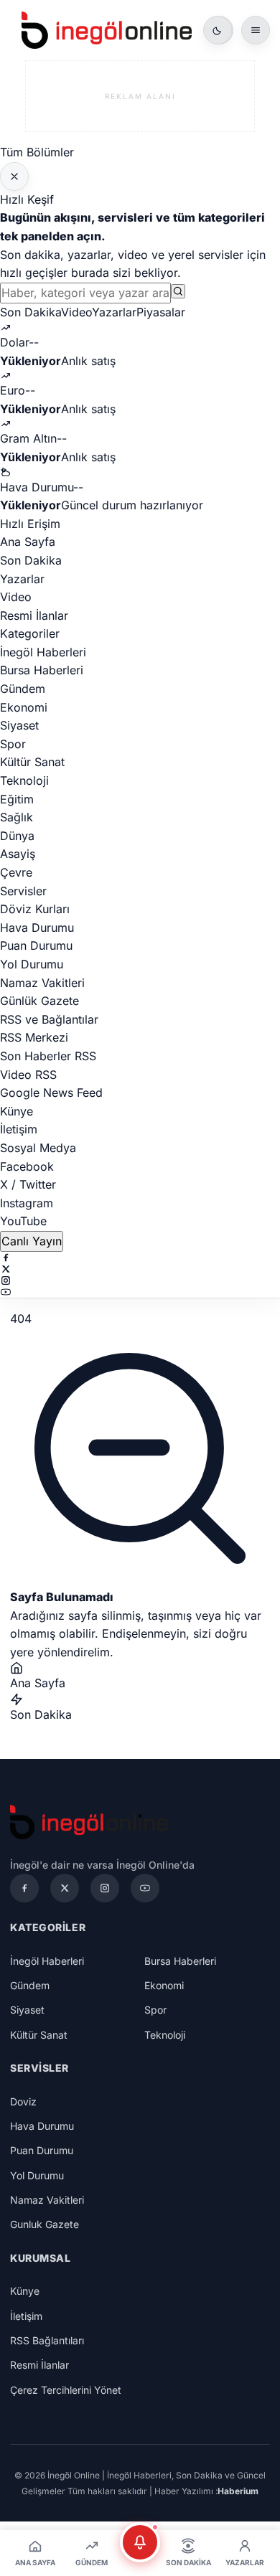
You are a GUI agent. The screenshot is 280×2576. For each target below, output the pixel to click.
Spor (13, 744)
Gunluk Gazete (45, 2224)
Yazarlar (114, 312)
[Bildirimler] (140, 2542)
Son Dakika (31, 312)
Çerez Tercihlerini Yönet (66, 2390)
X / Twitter (28, 1184)
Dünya (17, 836)
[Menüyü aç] (256, 30)
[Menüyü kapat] (14, 176)
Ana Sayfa (28, 542)
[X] (140, 1269)
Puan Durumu (36, 945)
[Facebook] (140, 1258)
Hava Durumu (37, 928)
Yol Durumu (32, 964)
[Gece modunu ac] (218, 30)
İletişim (19, 1129)
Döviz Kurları (35, 909)
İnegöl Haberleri (43, 652)
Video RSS (28, 1075)
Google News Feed (51, 1093)
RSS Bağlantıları (47, 2340)
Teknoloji (24, 780)
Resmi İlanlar (34, 615)
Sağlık (17, 817)
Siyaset (19, 725)
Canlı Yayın (32, 1241)
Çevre (16, 872)
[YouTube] (140, 1292)
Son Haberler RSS (48, 1056)
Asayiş (18, 854)
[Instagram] (140, 1280)
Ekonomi (24, 707)
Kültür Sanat (32, 762)
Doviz (23, 2101)
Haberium (238, 2491)
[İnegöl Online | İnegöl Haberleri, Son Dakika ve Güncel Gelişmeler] (107, 30)
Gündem (23, 689)
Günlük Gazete (39, 1001)
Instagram (27, 1203)
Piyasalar (161, 312)
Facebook (27, 1166)
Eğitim (17, 799)
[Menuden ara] (178, 291)
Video (76, 312)
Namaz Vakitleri (42, 983)
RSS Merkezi (34, 1037)
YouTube (23, 1221)
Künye (17, 1111)
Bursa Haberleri (42, 670)
